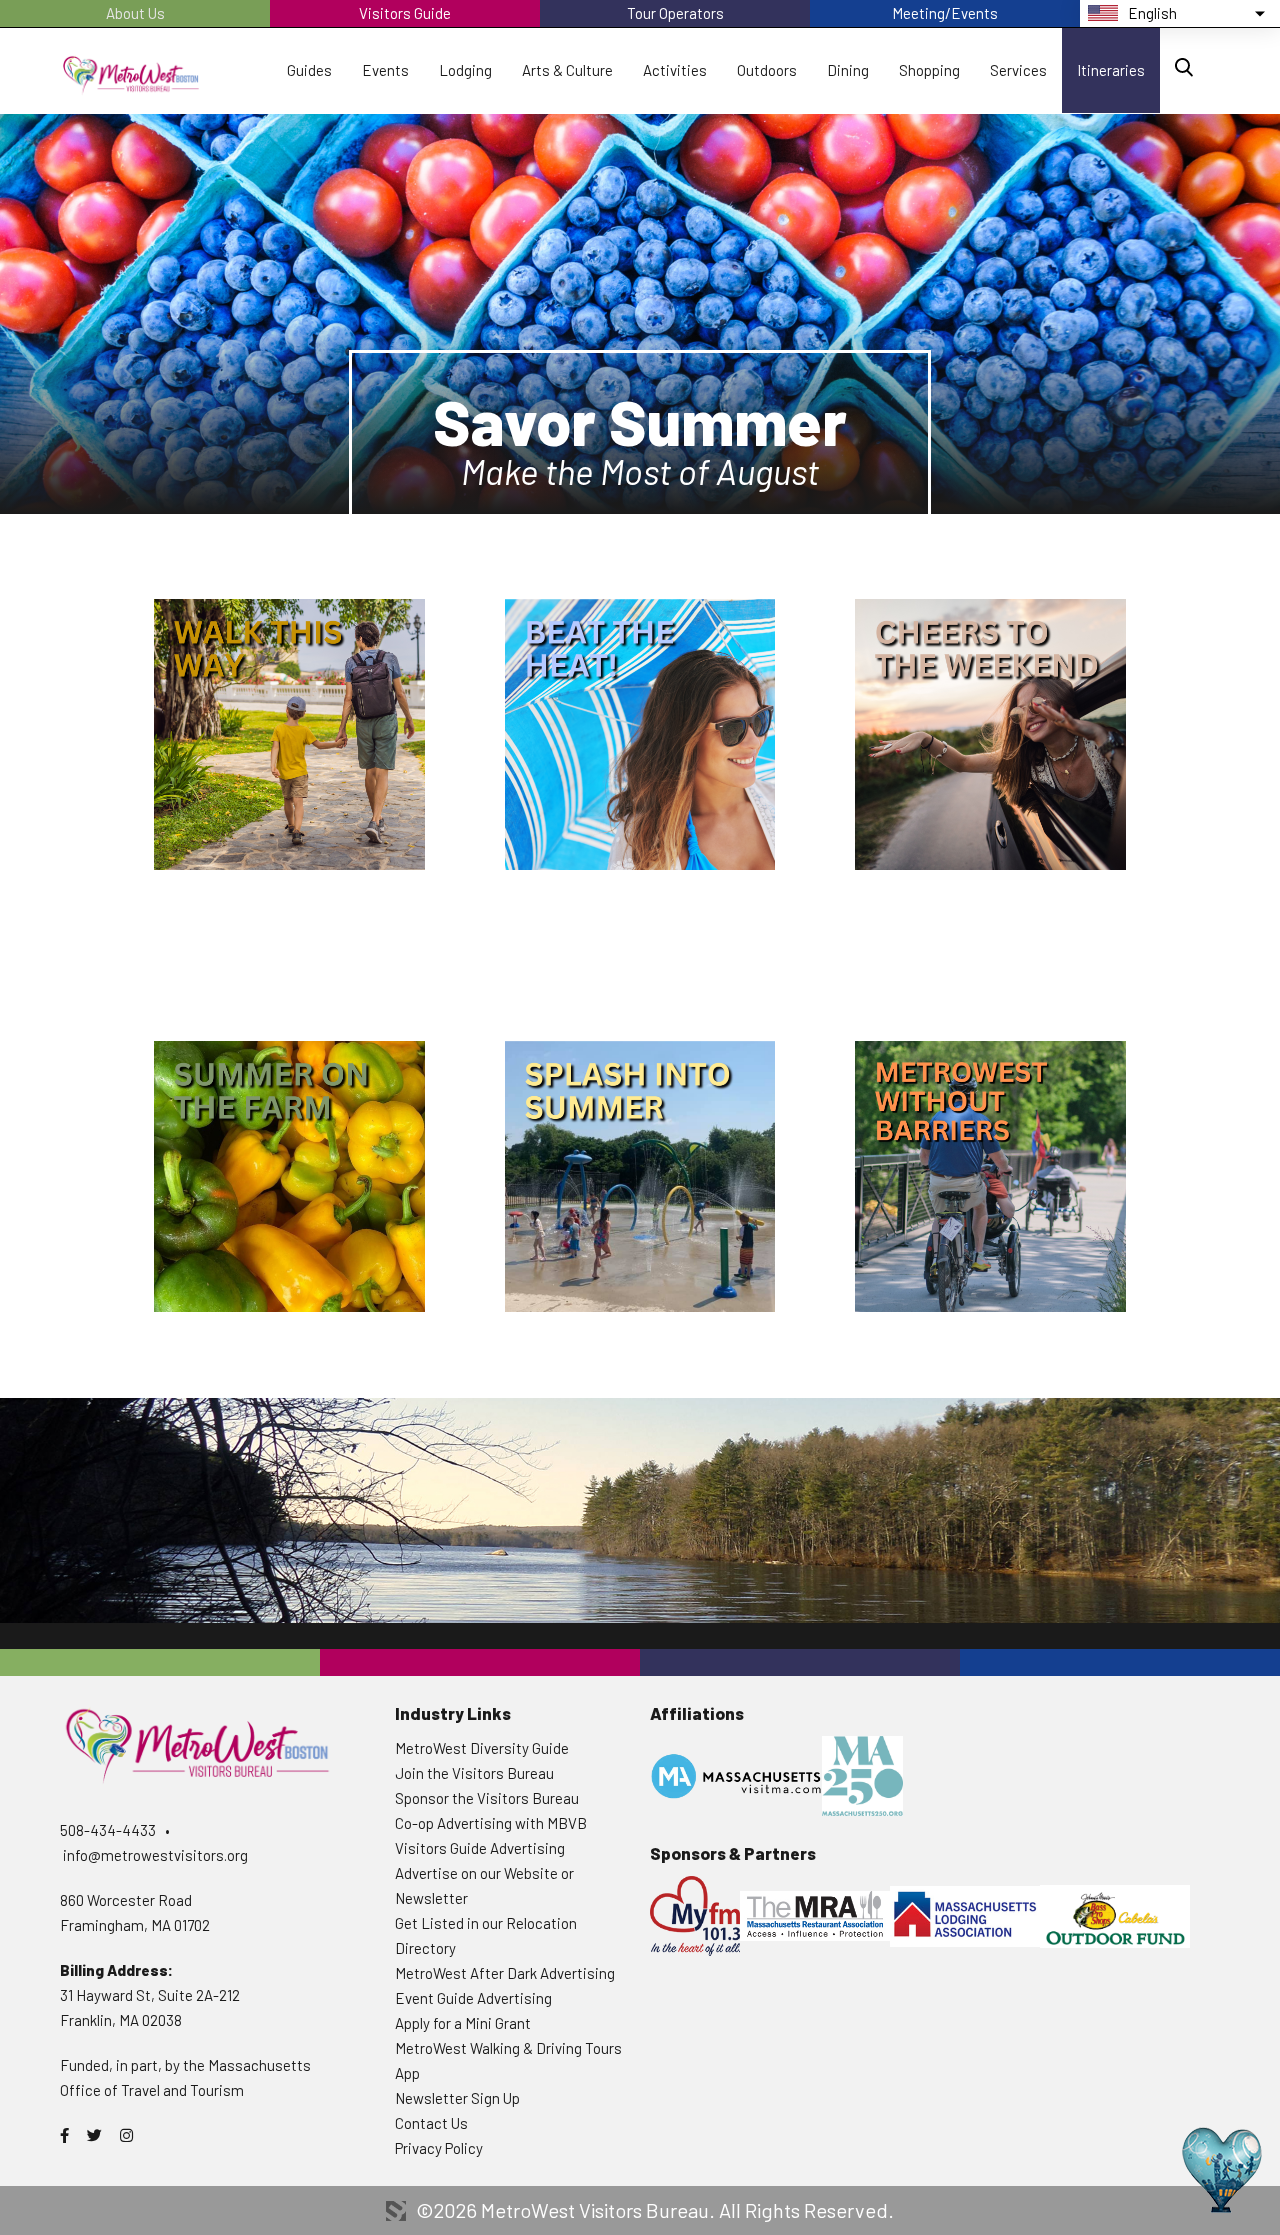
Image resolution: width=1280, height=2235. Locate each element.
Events (385, 70)
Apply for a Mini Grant (463, 2023)
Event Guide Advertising (473, 1998)
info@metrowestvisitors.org (155, 1855)
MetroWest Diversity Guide (482, 1748)
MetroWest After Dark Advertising (505, 1973)
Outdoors (767, 70)
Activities (675, 70)
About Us (135, 13)
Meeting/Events (945, 13)
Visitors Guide (405, 13)
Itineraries (1111, 70)
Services (1018, 70)
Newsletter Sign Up (457, 2098)
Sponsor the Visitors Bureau (487, 1798)
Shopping (929, 70)
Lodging (465, 70)
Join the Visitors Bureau (474, 1773)
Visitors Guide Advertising (480, 1848)
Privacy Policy (439, 2148)
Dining (848, 70)
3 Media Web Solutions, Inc (396, 2211)
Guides (309, 70)
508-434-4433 (108, 1830)
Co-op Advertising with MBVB (491, 1823)
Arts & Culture (567, 70)
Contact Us (431, 2123)
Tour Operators (675, 13)
